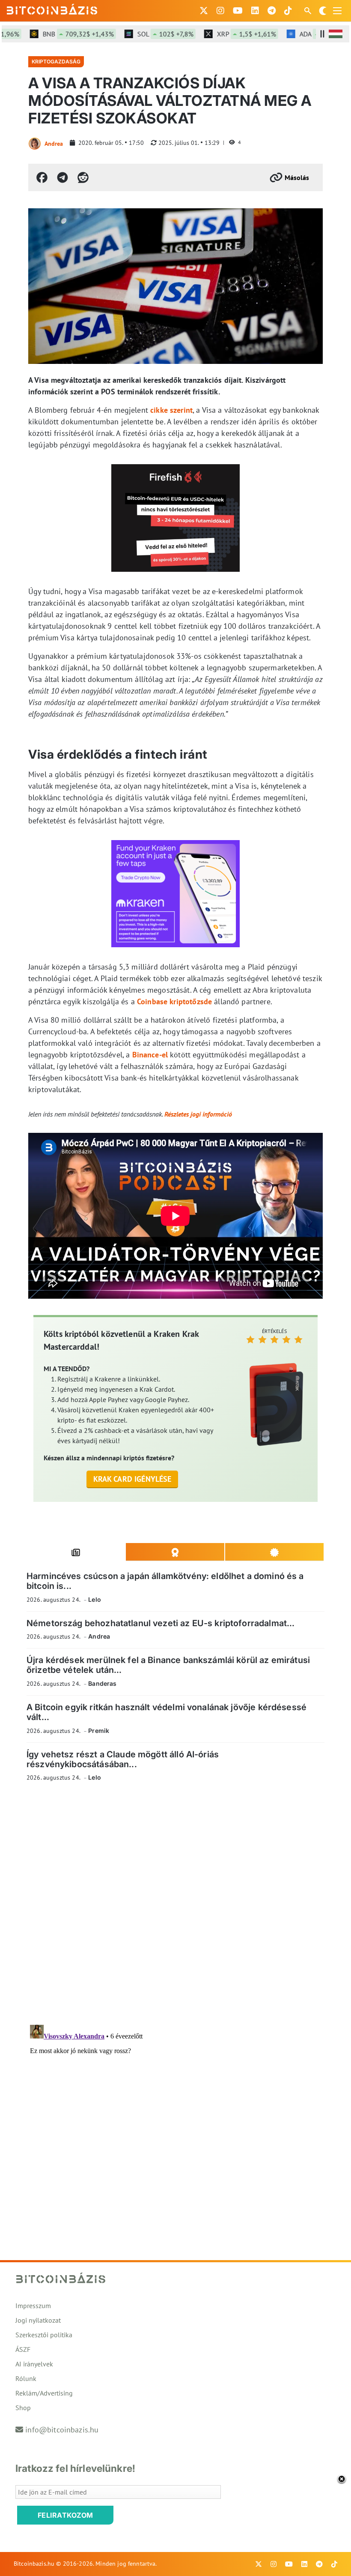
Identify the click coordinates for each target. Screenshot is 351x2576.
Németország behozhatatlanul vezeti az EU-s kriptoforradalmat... (161, 1623)
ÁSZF (23, 2349)
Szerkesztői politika (44, 2335)
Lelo (95, 1599)
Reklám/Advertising (44, 2393)
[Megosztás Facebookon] (42, 177)
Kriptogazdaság (56, 62)
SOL (146, 34)
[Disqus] (175, 1906)
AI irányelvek (34, 2364)
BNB (59, 34)
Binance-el (150, 1055)
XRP (227, 34)
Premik (99, 1731)
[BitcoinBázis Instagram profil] (220, 11)
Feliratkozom (65, 2515)
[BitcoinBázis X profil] (204, 11)
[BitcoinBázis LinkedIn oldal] (255, 11)
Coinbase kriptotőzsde (174, 1001)
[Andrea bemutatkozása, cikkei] (35, 144)
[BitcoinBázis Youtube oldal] (238, 11)
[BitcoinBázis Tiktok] (288, 11)
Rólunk (26, 2378)
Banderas (102, 1683)
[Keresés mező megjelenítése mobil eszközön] (309, 11)
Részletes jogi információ (198, 1114)
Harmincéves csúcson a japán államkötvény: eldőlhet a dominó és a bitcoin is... (165, 1581)
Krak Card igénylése (132, 1479)
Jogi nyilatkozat (38, 2320)
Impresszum (33, 2306)
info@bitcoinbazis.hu (62, 2430)
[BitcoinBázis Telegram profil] (272, 11)
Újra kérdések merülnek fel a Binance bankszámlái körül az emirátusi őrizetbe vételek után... (168, 1665)
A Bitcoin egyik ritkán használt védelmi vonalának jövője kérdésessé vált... (167, 1712)
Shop (23, 2408)
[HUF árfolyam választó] (336, 34)
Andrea (54, 144)
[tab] (76, 1552)
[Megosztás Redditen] (83, 177)
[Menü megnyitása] (337, 11)
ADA (314, 34)
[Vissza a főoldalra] (52, 9)
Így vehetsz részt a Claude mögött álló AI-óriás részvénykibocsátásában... (123, 1759)
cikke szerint (171, 410)
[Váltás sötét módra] (323, 11)
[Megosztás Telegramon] (62, 177)
